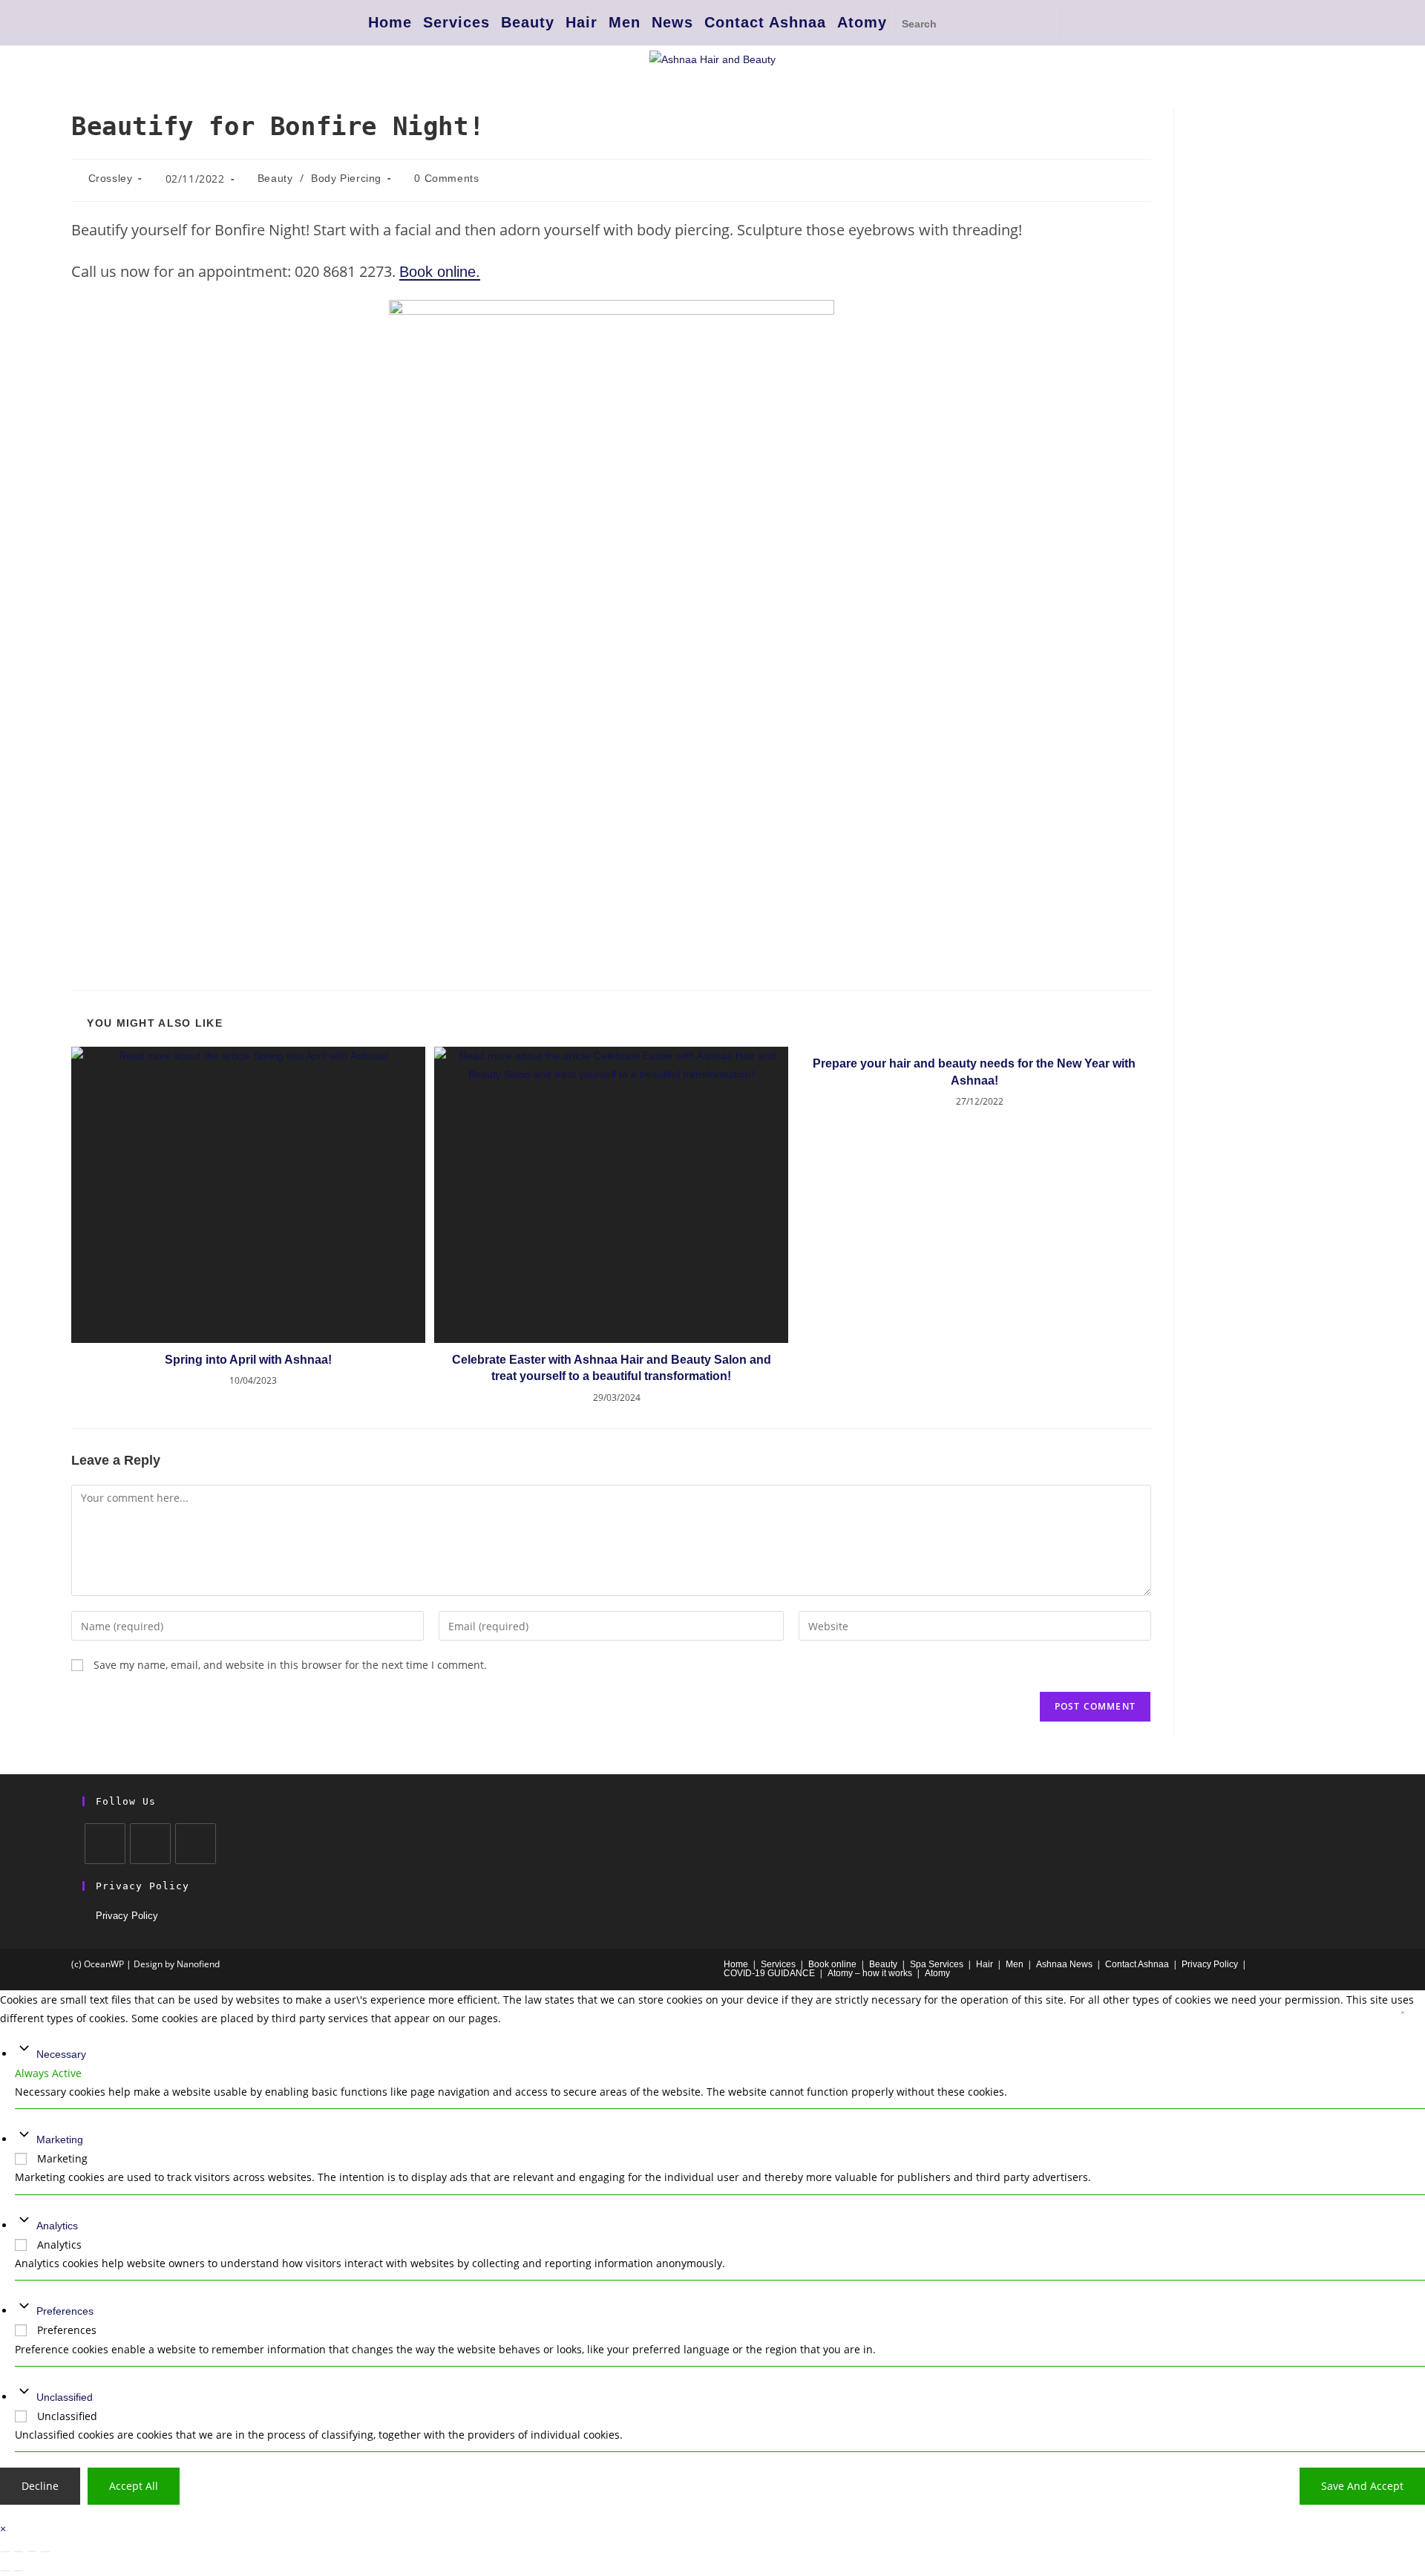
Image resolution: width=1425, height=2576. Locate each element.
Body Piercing (346, 178)
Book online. (440, 272)
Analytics (57, 2225)
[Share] (32, 2552)
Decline (40, 2486)
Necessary (61, 2053)
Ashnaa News (1064, 1964)
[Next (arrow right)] (19, 2571)
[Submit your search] (1042, 22)
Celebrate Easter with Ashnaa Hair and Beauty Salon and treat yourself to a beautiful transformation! (612, 1368)
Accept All (134, 2486)
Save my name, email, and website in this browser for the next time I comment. (290, 1665)
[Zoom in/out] (5, 2552)
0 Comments (446, 178)
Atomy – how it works (870, 1973)
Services (456, 22)
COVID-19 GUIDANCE (769, 1973)
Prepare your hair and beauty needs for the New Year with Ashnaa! (974, 1072)
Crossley (111, 178)
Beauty (528, 22)
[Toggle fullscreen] (19, 2552)
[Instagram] (150, 1844)
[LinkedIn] (196, 1844)
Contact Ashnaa (765, 22)
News (672, 22)
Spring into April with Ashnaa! (248, 1360)
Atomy (862, 22)
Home (390, 22)
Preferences (65, 2311)
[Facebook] (105, 1844)
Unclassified (65, 2396)
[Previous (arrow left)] (5, 2571)
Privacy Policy (127, 1916)
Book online (832, 1964)
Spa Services (937, 1964)
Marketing (60, 2139)
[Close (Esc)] (45, 2552)
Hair (582, 22)
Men (625, 22)
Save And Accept (1362, 2486)
